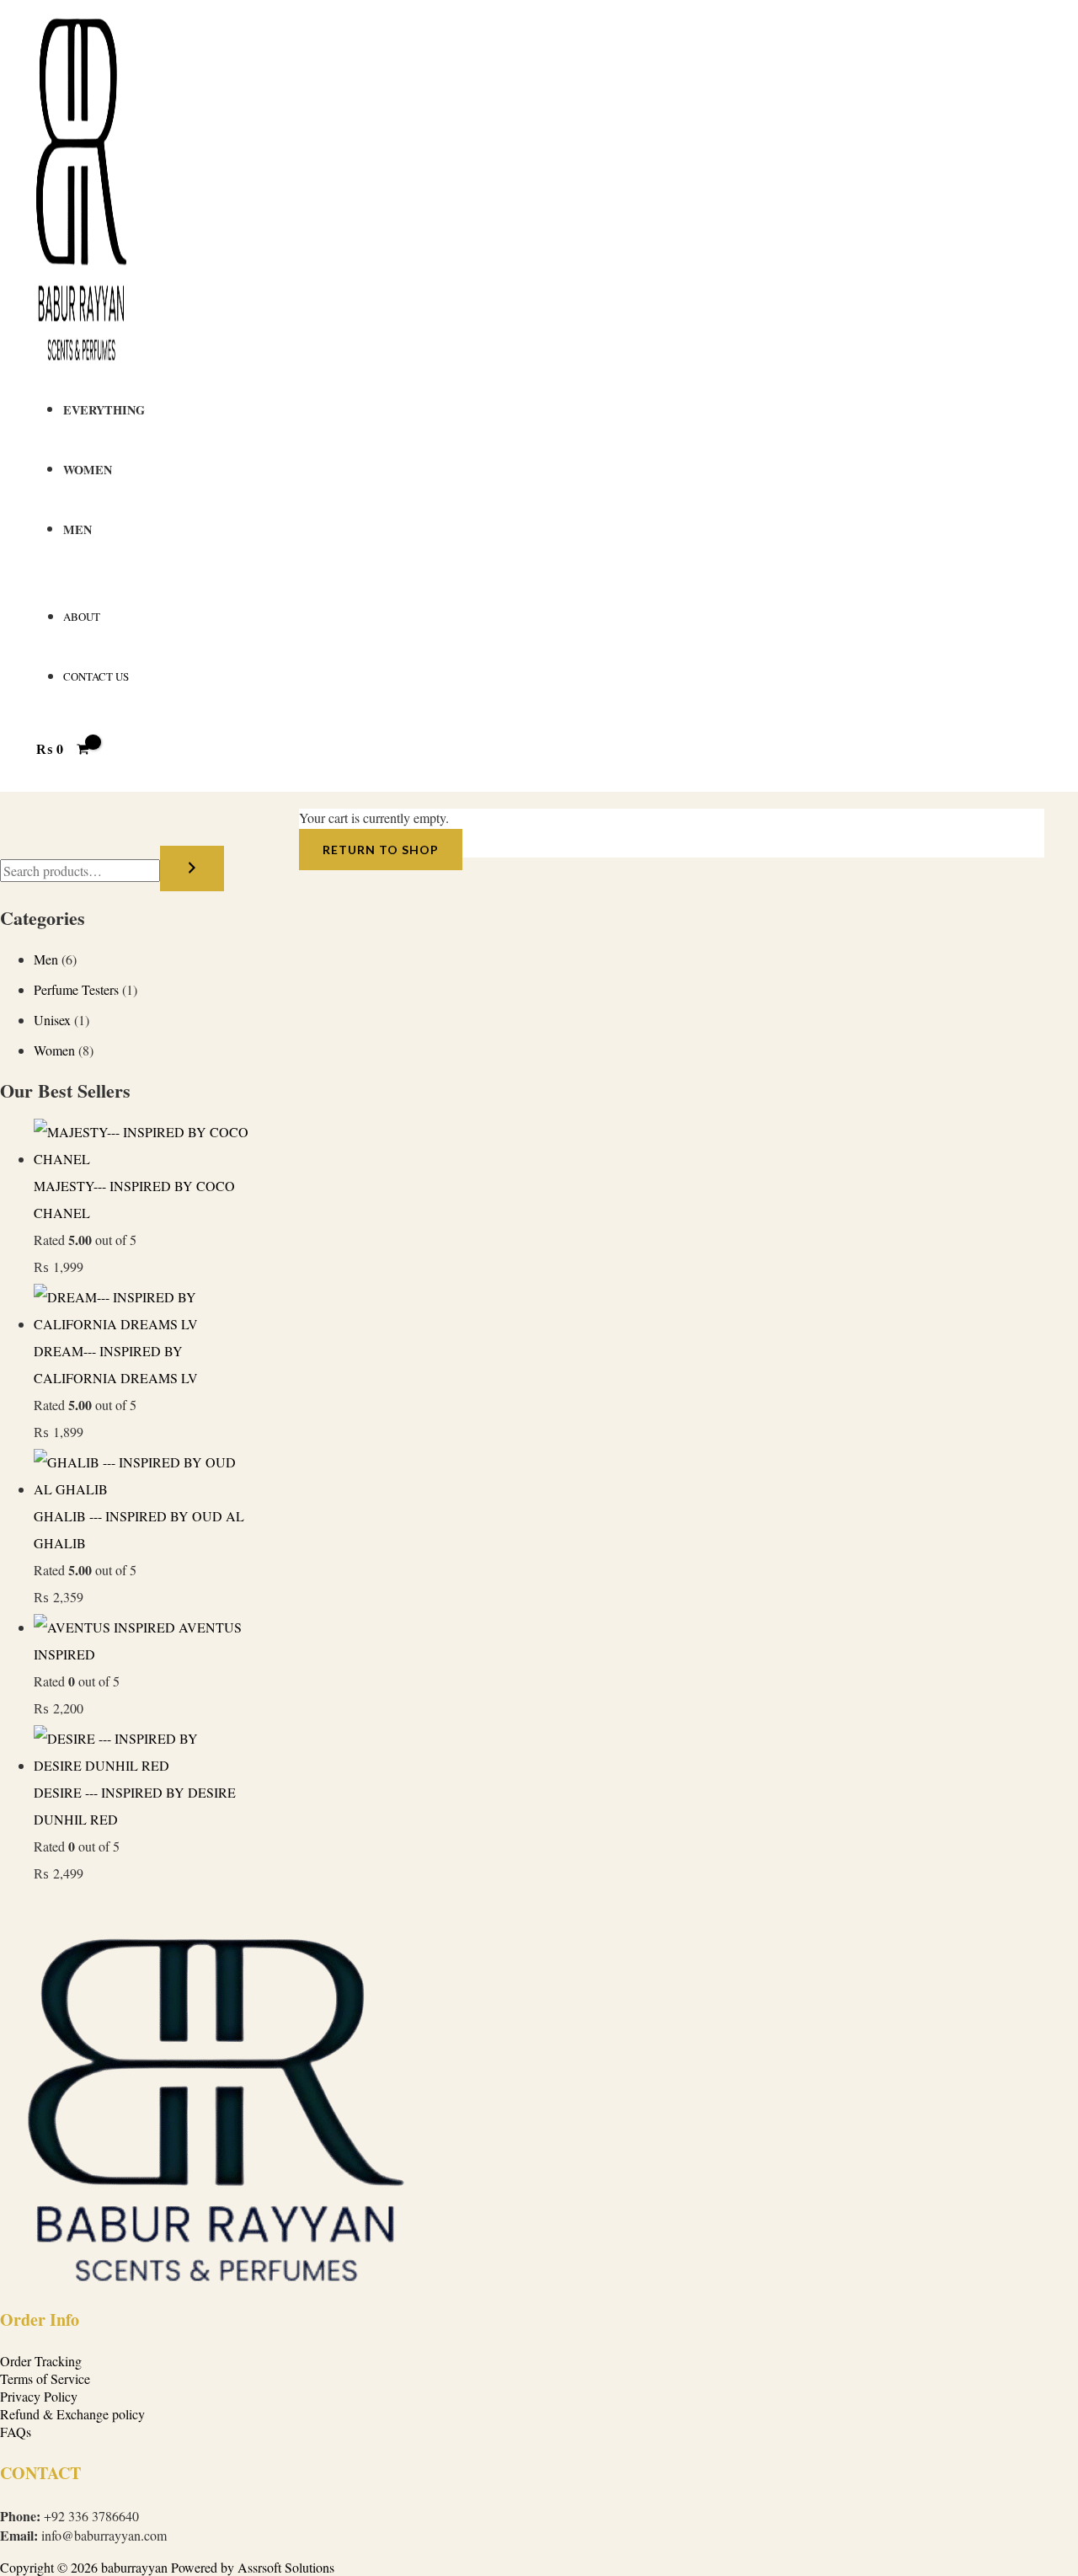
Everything (104, 410)
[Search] (192, 868)
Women (88, 470)
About (82, 617)
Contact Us (96, 676)
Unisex (52, 1020)
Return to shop (381, 850)
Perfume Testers (76, 989)
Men (77, 529)
